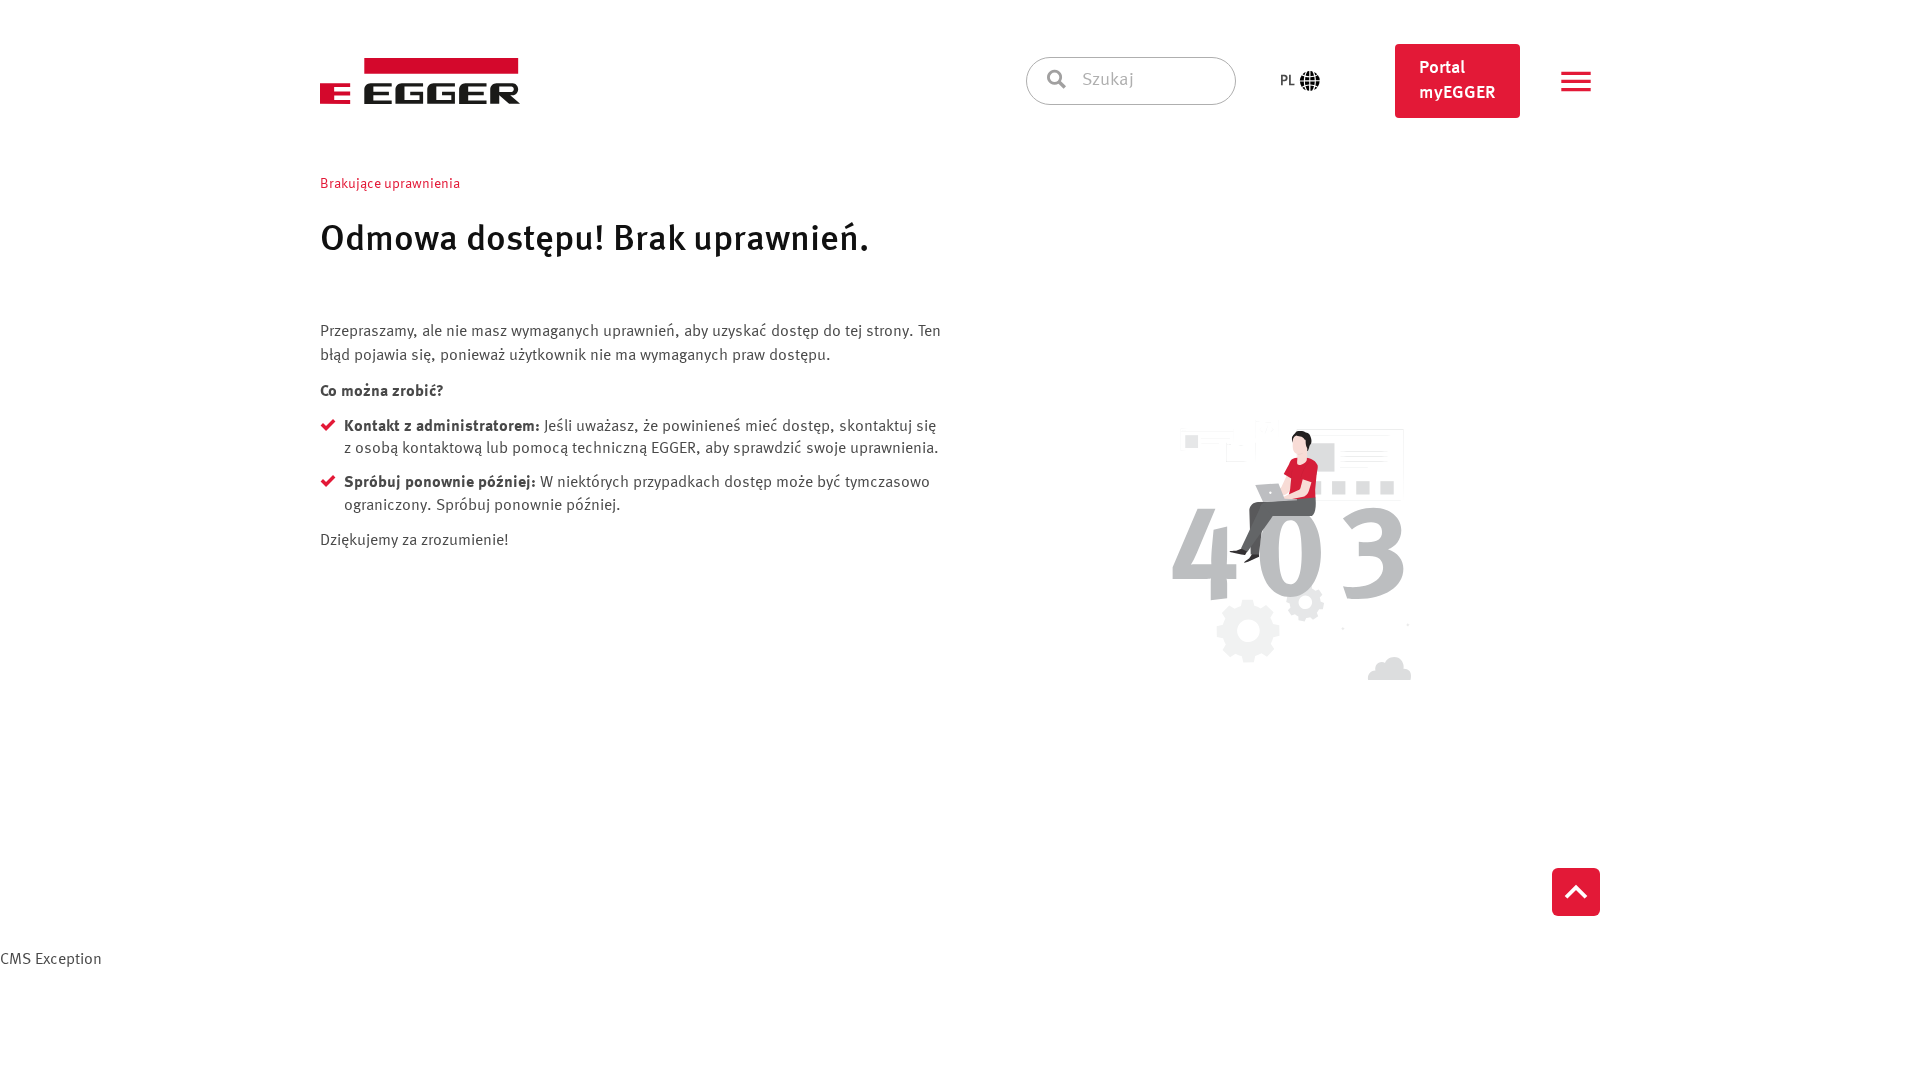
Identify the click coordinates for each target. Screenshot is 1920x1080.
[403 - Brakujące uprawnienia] (1288, 554)
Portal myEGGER (1457, 80)
